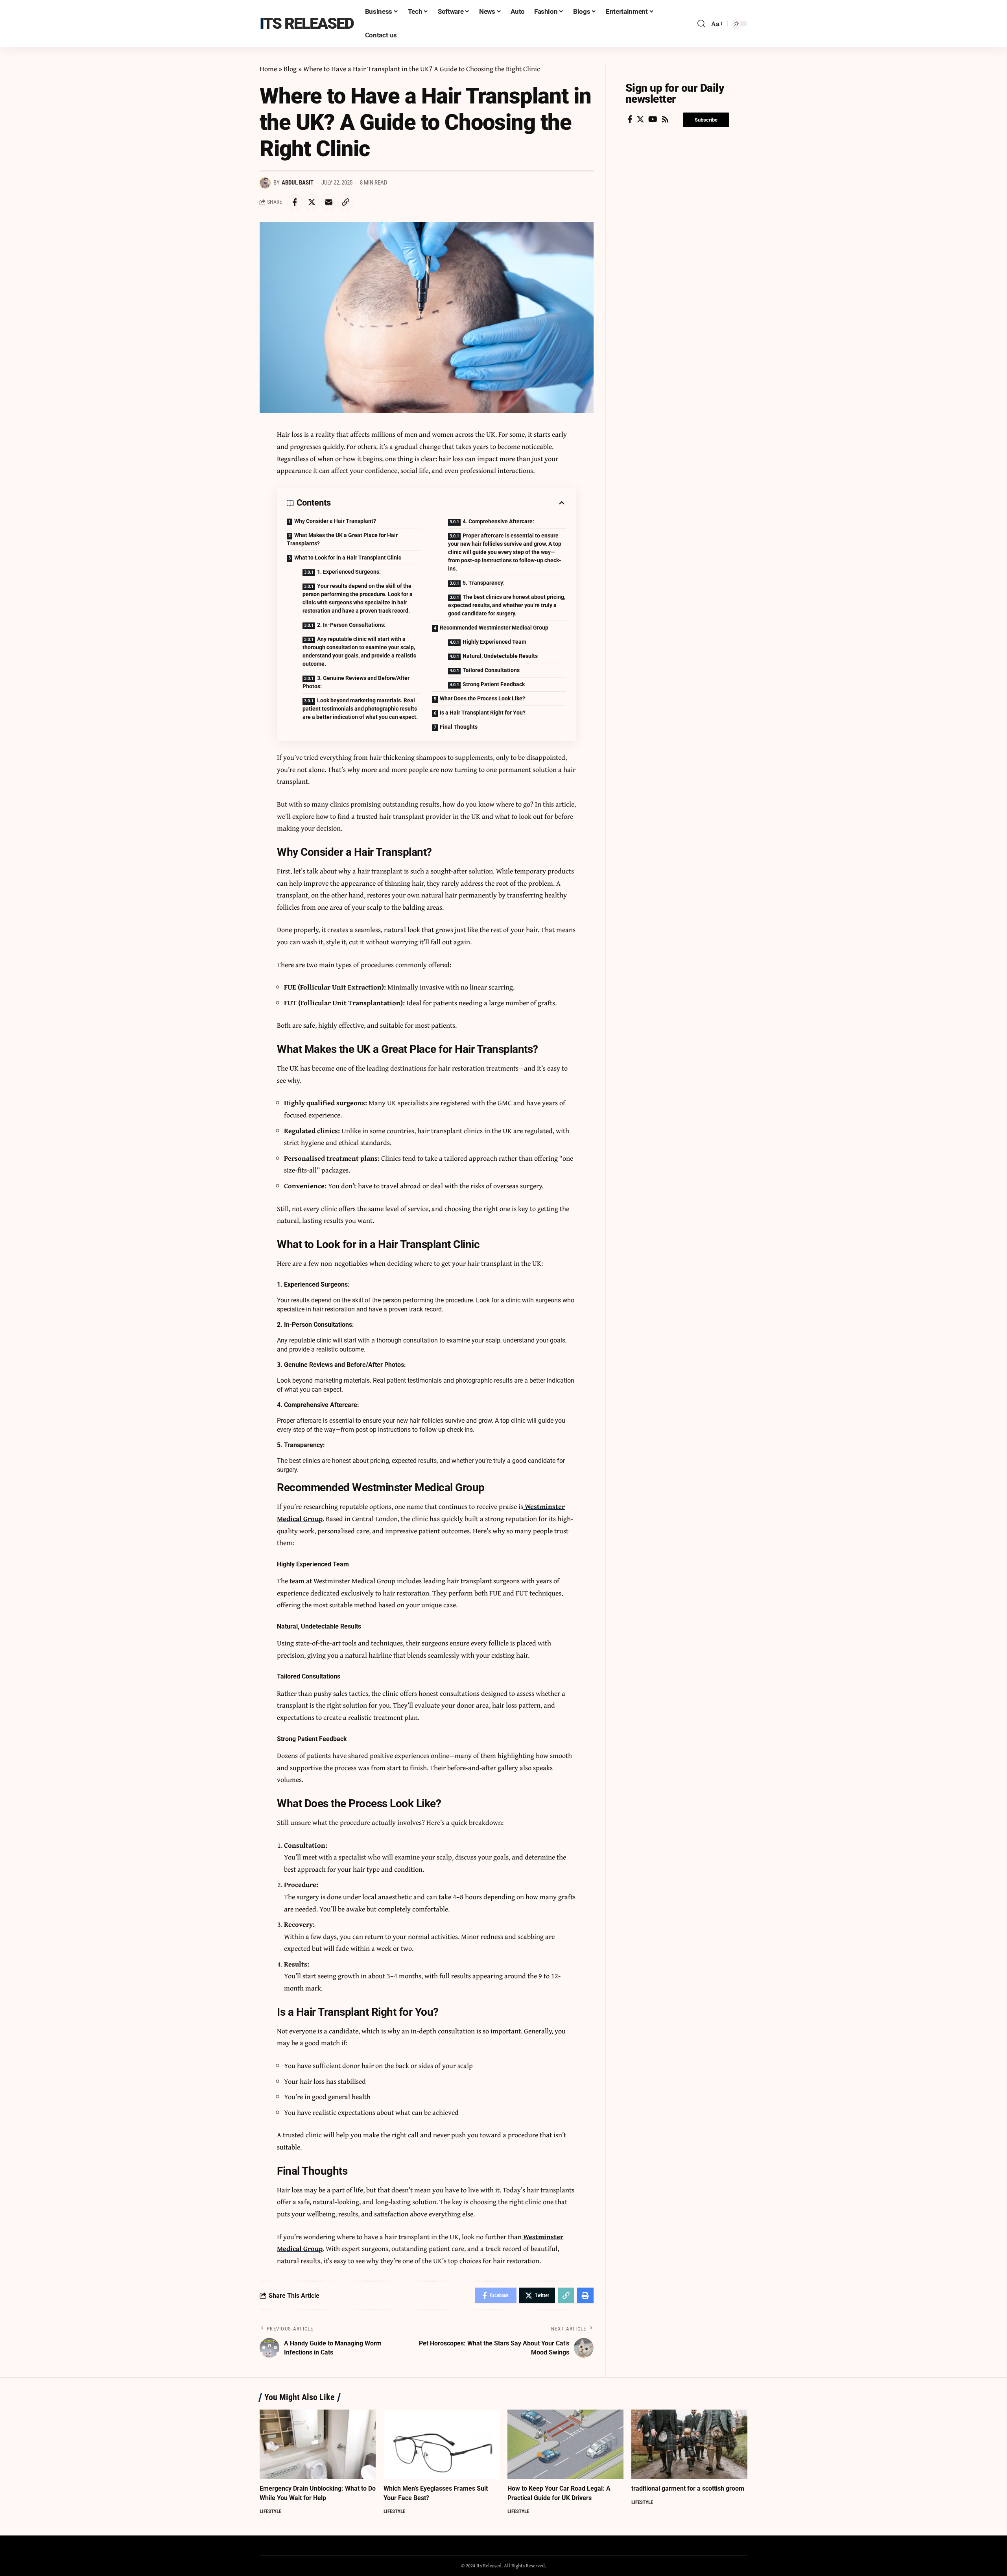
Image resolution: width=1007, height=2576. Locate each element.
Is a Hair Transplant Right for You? (483, 713)
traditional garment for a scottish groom (688, 2488)
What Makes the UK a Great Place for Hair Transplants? (342, 539)
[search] (701, 24)
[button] (706, 120)
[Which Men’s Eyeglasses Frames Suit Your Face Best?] (442, 2444)
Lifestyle (270, 2511)
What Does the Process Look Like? (482, 698)
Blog (290, 69)
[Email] (328, 202)
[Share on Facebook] (295, 202)
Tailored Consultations (491, 670)
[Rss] (665, 119)
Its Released (307, 23)
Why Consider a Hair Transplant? (335, 521)
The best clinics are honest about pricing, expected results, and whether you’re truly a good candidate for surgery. (507, 605)
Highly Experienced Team (494, 642)
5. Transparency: (484, 583)
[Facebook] (630, 119)
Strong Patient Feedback (494, 684)
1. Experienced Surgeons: (349, 572)
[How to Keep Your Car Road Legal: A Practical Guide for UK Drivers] (565, 2444)
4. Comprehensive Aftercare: (499, 521)
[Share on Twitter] (312, 202)
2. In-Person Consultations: (352, 625)
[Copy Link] (345, 202)
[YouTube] (653, 119)
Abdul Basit (298, 183)
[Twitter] (640, 119)
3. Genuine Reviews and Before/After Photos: (356, 682)
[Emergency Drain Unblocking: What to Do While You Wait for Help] (318, 2444)
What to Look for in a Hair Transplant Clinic (348, 558)
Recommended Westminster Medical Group (494, 628)
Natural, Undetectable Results (500, 656)
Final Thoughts (459, 727)
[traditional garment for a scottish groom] (689, 2444)
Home (268, 69)
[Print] (585, 2295)
